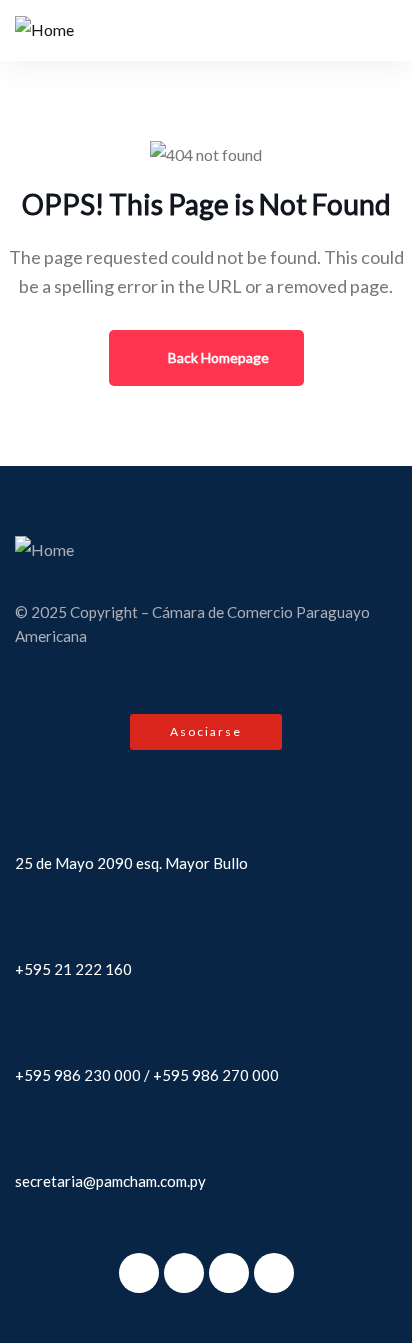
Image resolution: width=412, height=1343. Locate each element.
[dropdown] (365, 30)
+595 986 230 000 (78, 1075)
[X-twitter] (184, 1273)
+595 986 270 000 (216, 1075)
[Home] (44, 30)
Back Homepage (217, 357)
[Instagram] (229, 1273)
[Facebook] (139, 1273)
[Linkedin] (274, 1273)
